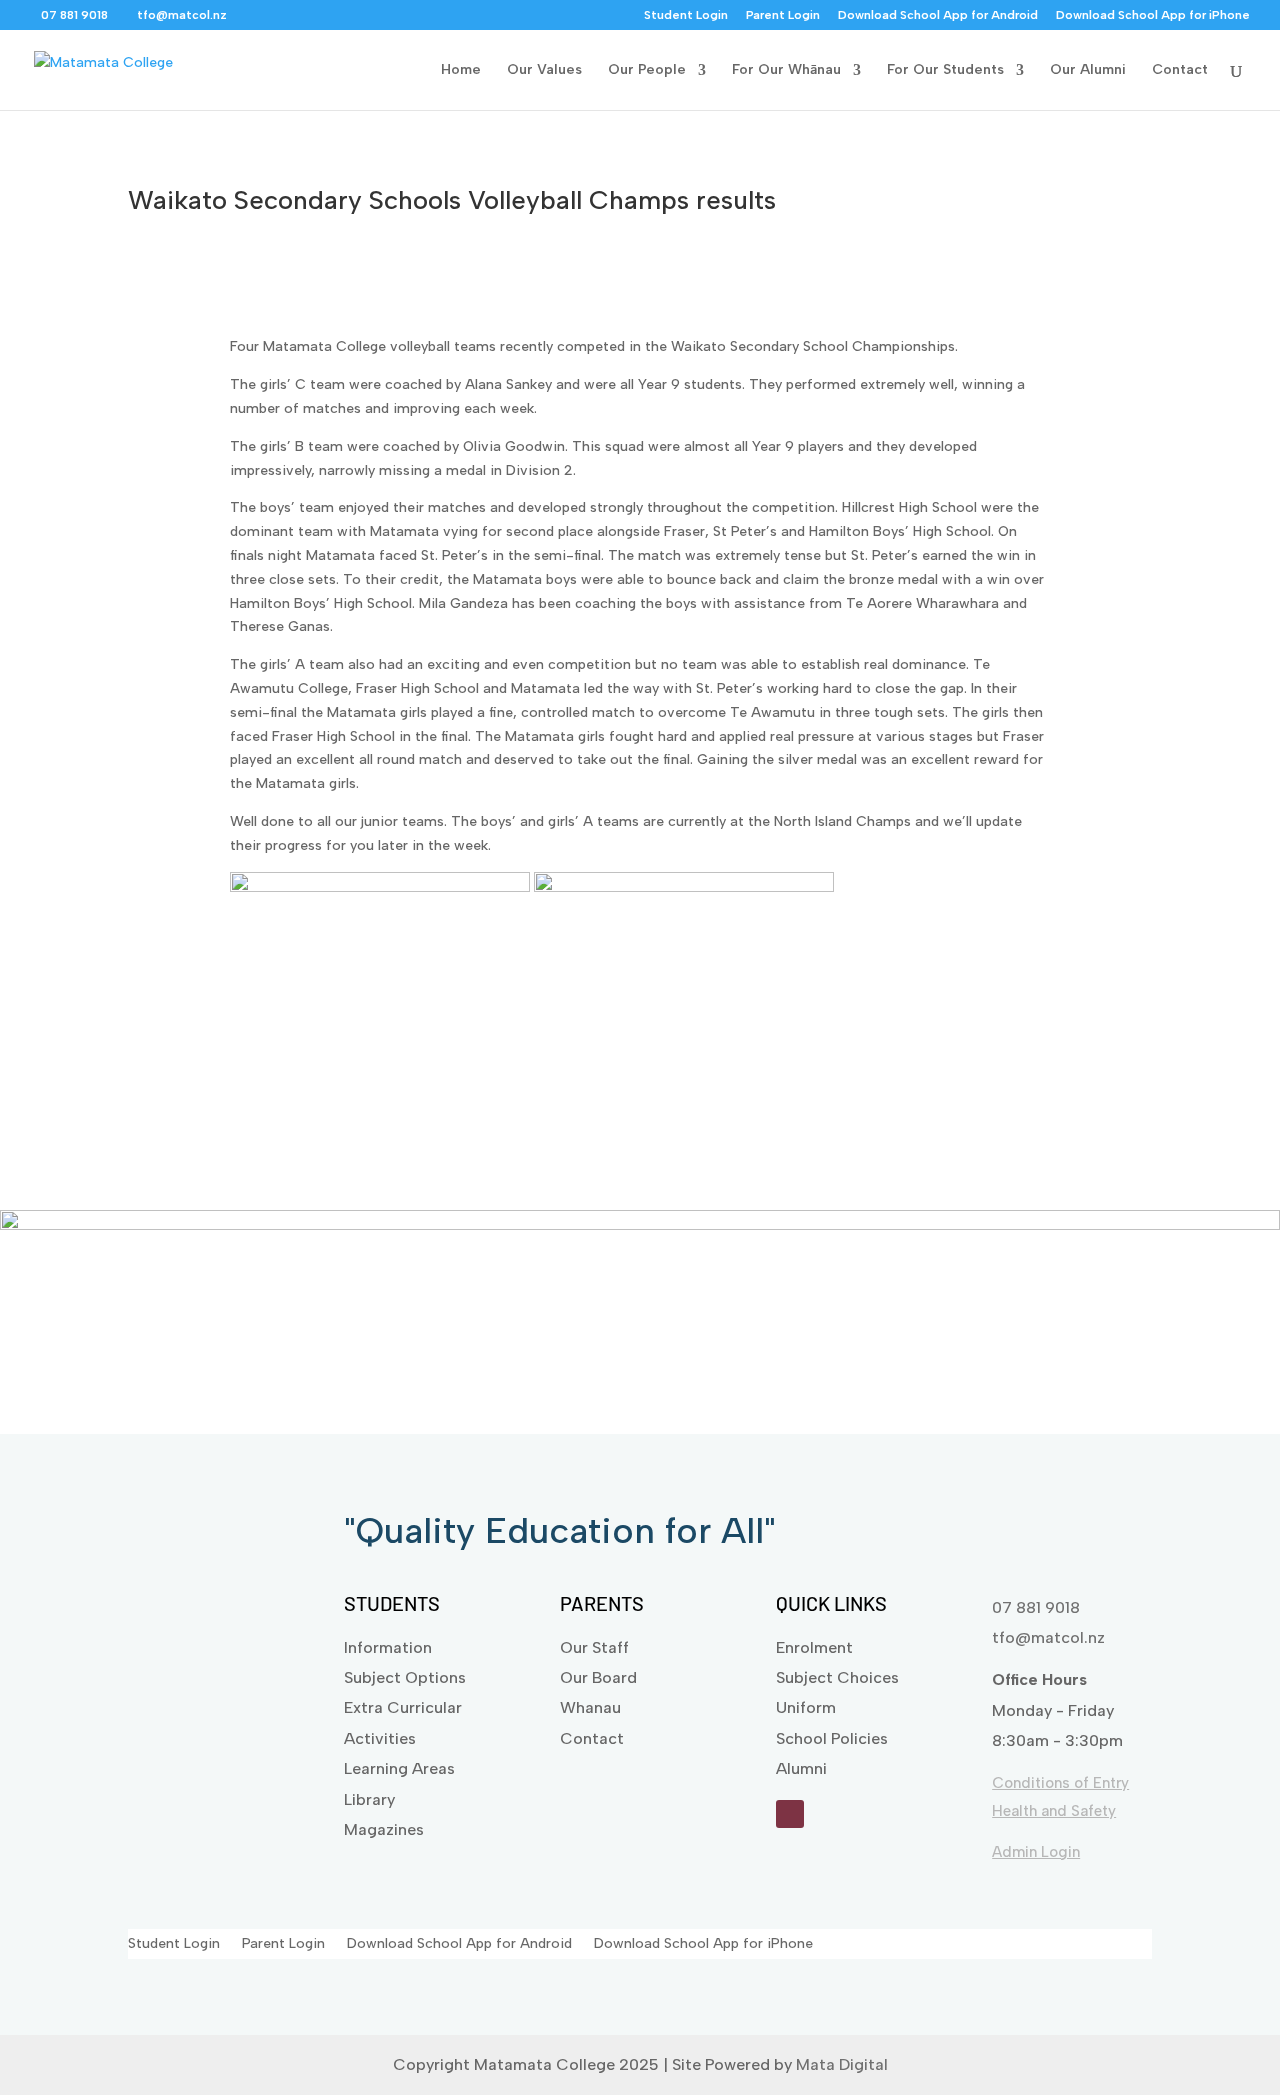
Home (461, 70)
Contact (1180, 70)
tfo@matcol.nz (1048, 1637)
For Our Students (945, 70)
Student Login (686, 15)
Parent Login (783, 15)
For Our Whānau (786, 70)
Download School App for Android (938, 15)
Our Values (544, 70)
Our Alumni (1088, 70)
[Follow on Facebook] (790, 1814)
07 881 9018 (1036, 1607)
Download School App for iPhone (1153, 15)
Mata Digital (842, 2064)
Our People (647, 70)
